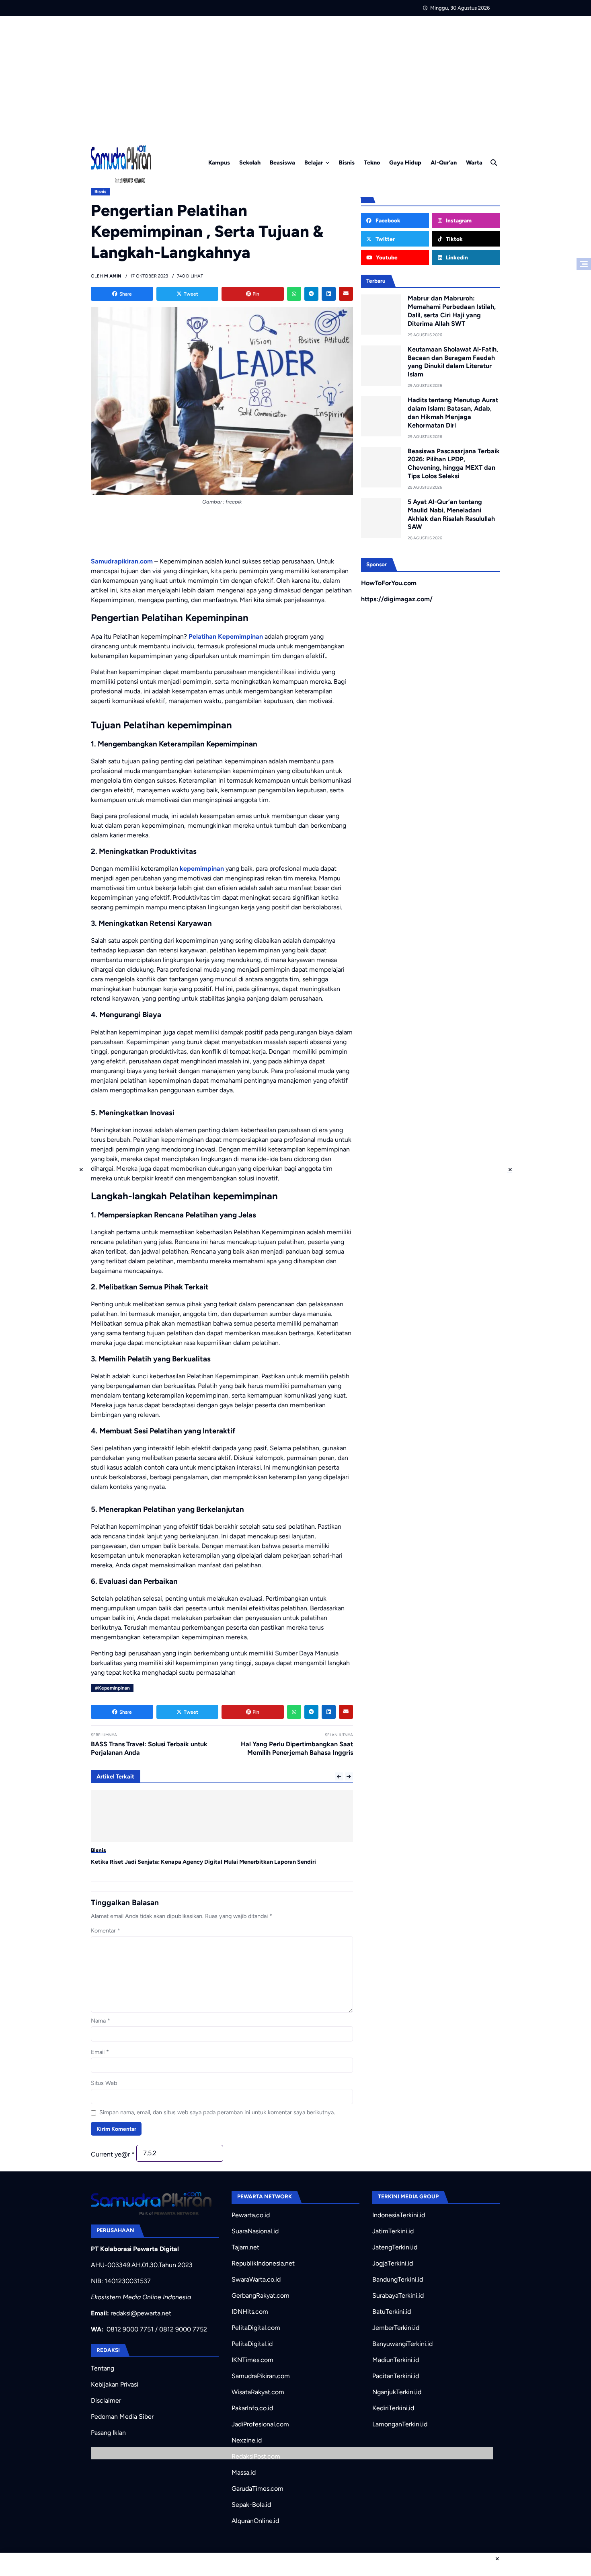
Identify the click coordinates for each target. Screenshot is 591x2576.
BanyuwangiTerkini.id (402, 2344)
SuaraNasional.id (255, 2231)
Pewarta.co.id (251, 2215)
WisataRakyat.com (258, 2392)
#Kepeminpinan (112, 1688)
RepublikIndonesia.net (263, 2263)
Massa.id (244, 2472)
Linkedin (456, 257)
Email (100, 2052)
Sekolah (250, 162)
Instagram (458, 220)
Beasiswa (282, 162)
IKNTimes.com (252, 2360)
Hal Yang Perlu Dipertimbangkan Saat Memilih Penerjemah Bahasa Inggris (297, 1748)
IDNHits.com (250, 2312)
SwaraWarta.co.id (256, 2279)
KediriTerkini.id (393, 2408)
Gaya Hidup (405, 162)
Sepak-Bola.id (251, 2505)
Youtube (386, 257)
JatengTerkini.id (395, 2247)
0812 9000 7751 (130, 2329)
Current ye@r (113, 2154)
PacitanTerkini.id (396, 2376)
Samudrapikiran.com (122, 561)
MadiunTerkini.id (396, 2360)
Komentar (106, 1930)
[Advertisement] (295, 76)
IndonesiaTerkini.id (399, 2215)
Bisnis (347, 162)
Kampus (219, 162)
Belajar (314, 162)
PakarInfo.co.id (252, 2408)
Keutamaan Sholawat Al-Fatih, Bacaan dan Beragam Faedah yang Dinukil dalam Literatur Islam (453, 362)
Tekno (372, 162)
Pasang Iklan (108, 2433)
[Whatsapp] (294, 294)
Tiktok (454, 239)
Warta (474, 162)
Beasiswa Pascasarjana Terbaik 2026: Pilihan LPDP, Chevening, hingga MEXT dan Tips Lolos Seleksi (454, 464)
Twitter (385, 239)
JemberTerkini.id (396, 2328)
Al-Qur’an (444, 162)
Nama (101, 2021)
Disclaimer (106, 2400)
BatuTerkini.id (392, 2312)
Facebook (387, 220)
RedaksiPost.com (256, 2456)
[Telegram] (311, 294)
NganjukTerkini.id (397, 2392)
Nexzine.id (247, 2440)
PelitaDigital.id (252, 2344)
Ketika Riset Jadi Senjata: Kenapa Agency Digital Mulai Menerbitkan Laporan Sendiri (203, 1862)
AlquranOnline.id (255, 2521)
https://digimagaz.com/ (397, 599)
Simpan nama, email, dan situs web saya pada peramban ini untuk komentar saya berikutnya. (217, 2112)
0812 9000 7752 (183, 2329)
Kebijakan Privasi (115, 2384)
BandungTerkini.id (398, 2279)
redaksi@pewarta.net (141, 2313)
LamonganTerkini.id (400, 2424)
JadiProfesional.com (260, 2424)
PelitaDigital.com (256, 2328)
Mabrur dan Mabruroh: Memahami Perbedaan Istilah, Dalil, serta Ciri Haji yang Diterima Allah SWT (452, 311)
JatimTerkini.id (393, 2231)
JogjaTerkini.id (393, 2263)
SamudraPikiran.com (261, 2376)
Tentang (103, 2368)
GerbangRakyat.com (261, 2295)
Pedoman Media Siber (122, 2417)
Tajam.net (245, 2247)
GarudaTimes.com (258, 2489)
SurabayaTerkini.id (398, 2295)
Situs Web (104, 2083)
